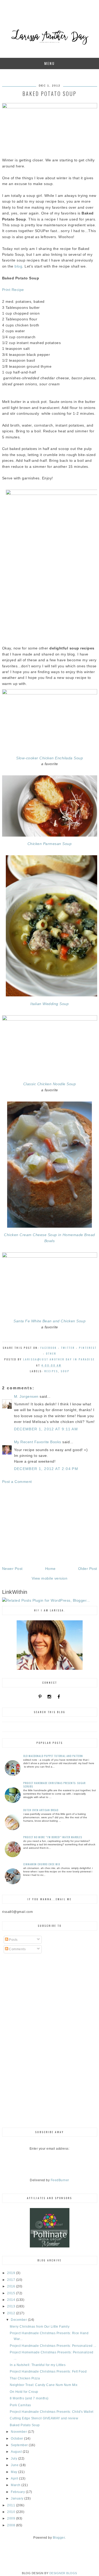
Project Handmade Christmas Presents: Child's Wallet (52, 2412)
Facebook (49, 1348)
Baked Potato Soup (25, 2425)
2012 (12, 2313)
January (18, 2498)
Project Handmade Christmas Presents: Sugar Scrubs (54, 1785)
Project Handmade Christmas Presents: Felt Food (48, 2372)
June (15, 2465)
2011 (12, 2505)
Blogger (59, 2538)
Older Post (88, 1569)
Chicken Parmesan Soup (50, 844)
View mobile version (50, 1578)
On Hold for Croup (24, 2392)
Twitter (68, 1348)
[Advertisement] (50, 1525)
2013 (12, 2306)
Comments (17, 1949)
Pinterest (88, 1348)
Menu (50, 63)
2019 (12, 2273)
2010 (12, 2512)
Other (51, 1353)
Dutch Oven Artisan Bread (41, 1810)
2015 (12, 2293)
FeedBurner (60, 2180)
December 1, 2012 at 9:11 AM (46, 1429)
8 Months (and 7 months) (29, 2398)
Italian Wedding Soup (49, 1004)
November (19, 2432)
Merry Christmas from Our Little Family (40, 2327)
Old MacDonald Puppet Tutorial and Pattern (53, 1756)
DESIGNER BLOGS (63, 2573)
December (19, 2320)
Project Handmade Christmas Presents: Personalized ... (53, 2346)
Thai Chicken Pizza (25, 2378)
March (16, 2485)
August (17, 2452)
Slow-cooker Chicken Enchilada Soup (49, 758)
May (15, 2472)
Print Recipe (13, 290)
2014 (12, 2300)
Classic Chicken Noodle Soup (50, 1084)
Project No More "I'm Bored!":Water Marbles (53, 1837)
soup (65, 1371)
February (18, 2492)
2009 (12, 2518)
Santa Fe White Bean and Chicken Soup (49, 1321)
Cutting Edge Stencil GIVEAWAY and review (44, 2418)
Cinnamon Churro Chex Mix (42, 1864)
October (17, 2439)
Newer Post (12, 1569)
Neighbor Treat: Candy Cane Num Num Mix (44, 2385)
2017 (12, 2280)
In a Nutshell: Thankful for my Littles (38, 2365)
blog (18, 266)
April (15, 2478)
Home (50, 1569)
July (15, 2459)
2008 (12, 2525)
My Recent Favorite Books (38, 1442)
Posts (13, 1940)
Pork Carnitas (20, 2405)
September (20, 2445)
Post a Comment (17, 1482)
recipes (51, 1371)
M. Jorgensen (26, 1396)
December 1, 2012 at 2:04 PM (46, 1469)
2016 (12, 2286)
